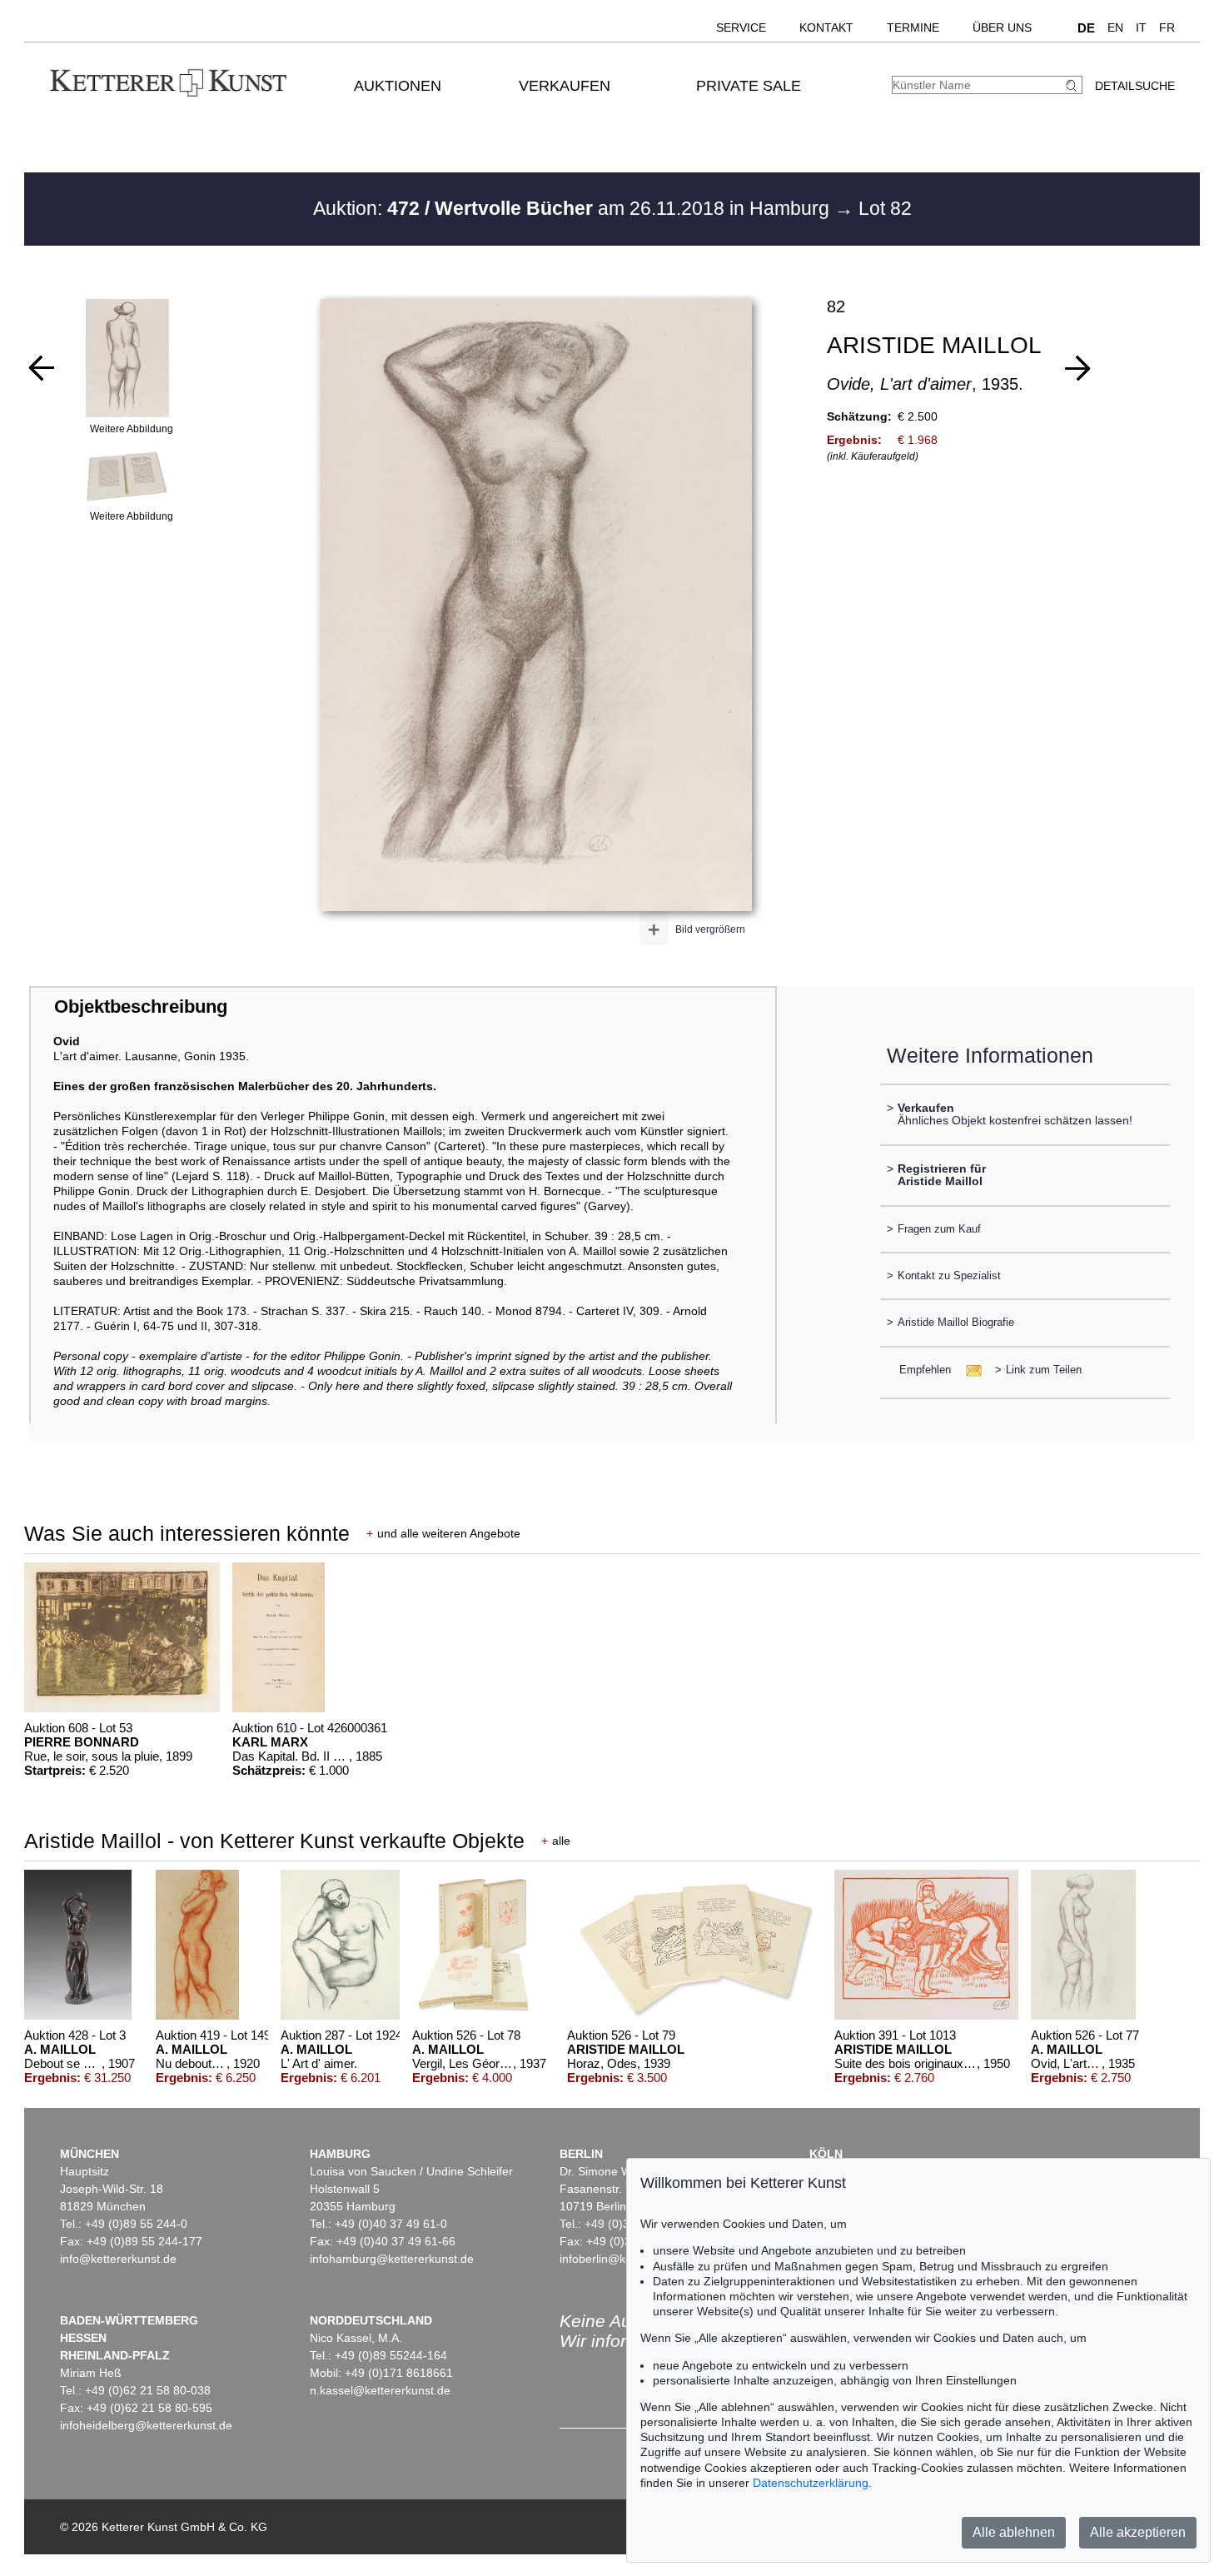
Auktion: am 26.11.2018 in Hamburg (574, 208)
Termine (913, 27)
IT (1141, 27)
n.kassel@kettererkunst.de (380, 2390)
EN (1115, 27)
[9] (1077, 368)
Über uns (1002, 27)
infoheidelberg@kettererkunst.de (146, 2425)
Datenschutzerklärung (811, 2483)
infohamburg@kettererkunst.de (392, 2259)
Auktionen (398, 86)
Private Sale (749, 86)
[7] (42, 368)
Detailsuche (1135, 86)
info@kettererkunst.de (118, 2259)
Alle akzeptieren (1138, 2532)
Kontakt (826, 27)
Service (741, 27)
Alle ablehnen (1014, 2532)
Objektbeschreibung (141, 1006)
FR (1167, 27)
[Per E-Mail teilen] (969, 1370)
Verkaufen (565, 86)
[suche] (1073, 85)
